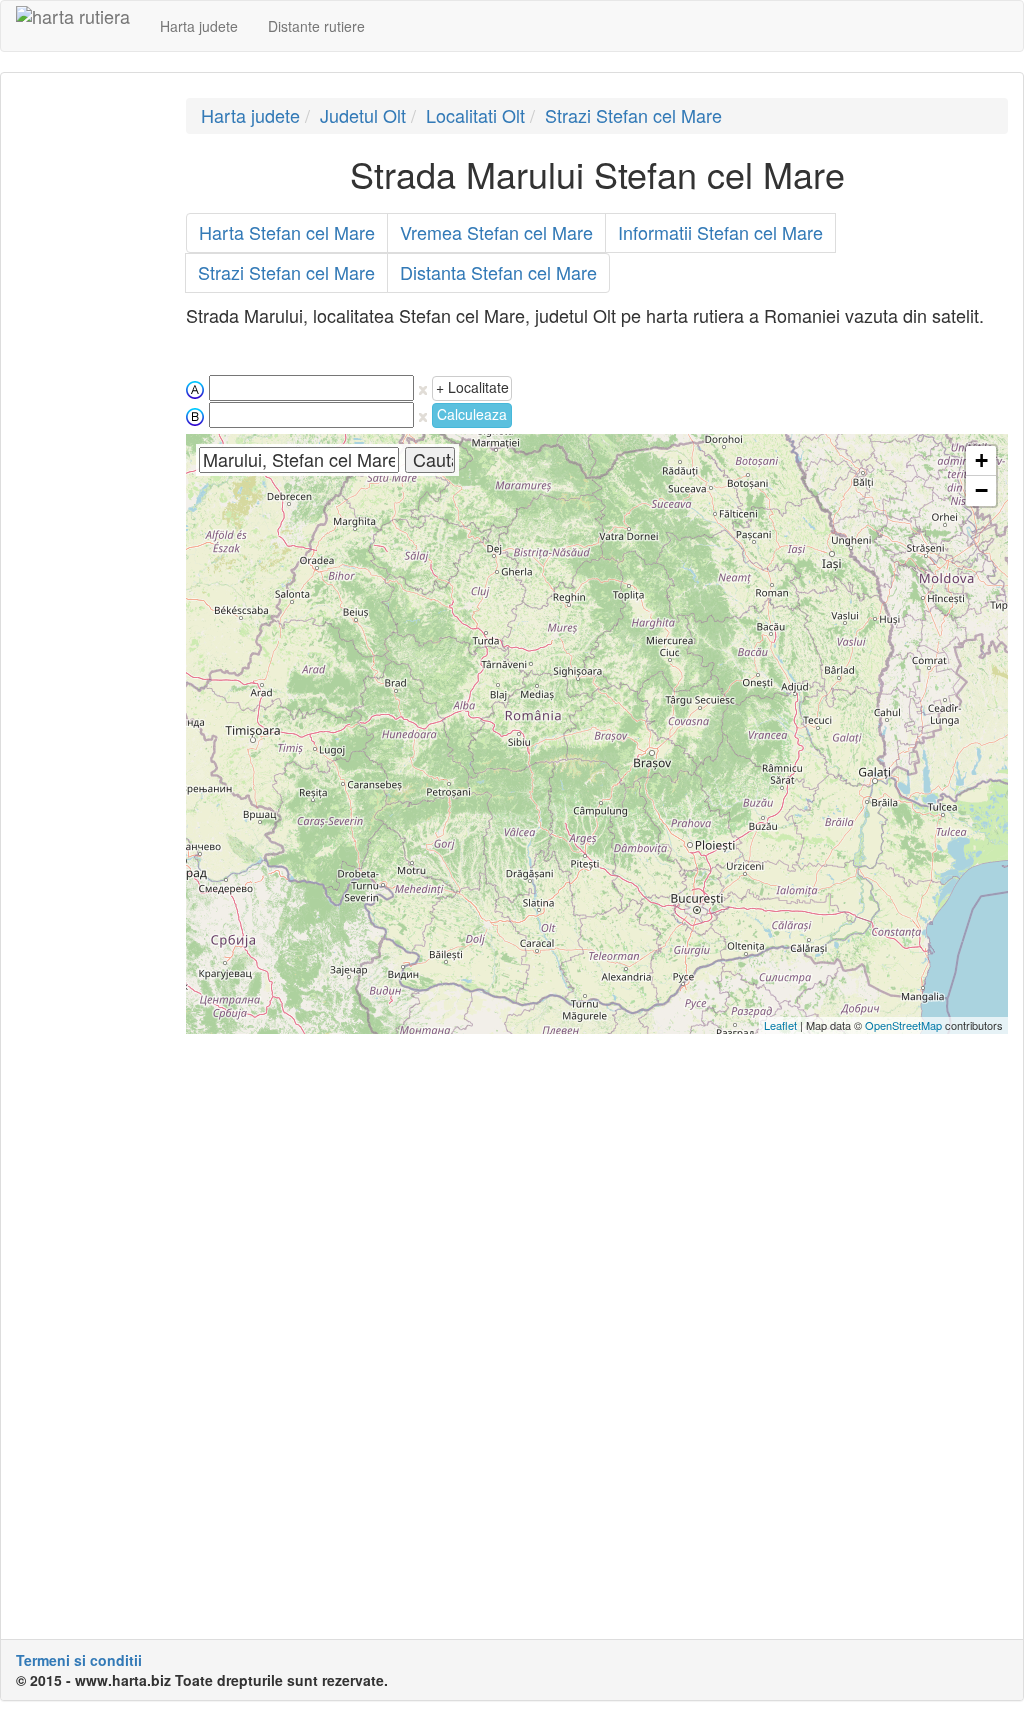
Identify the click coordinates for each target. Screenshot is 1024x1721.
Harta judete (199, 26)
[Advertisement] (86, 398)
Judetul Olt (363, 115)
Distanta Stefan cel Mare (498, 272)
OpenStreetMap (903, 1025)
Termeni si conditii (79, 1660)
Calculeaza (472, 414)
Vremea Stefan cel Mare (496, 232)
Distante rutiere (316, 26)
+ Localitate (472, 387)
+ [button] (981, 460)
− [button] (981, 490)
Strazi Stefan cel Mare (633, 115)
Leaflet (780, 1025)
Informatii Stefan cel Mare (720, 232)
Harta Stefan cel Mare (287, 232)
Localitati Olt (475, 115)
